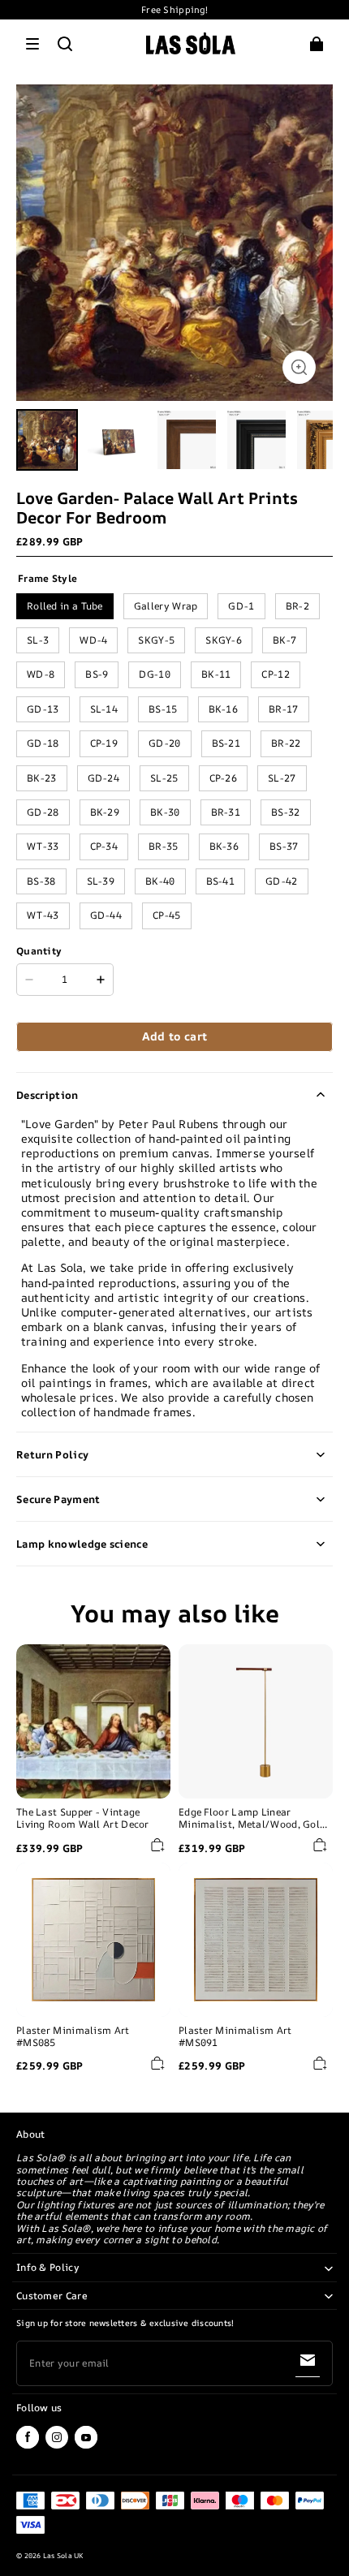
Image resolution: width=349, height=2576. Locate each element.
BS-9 (97, 674)
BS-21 (226, 743)
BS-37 (284, 846)
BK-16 (224, 709)
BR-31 (226, 812)
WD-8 (41, 674)
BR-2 (297, 606)
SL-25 (164, 778)
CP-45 (167, 915)
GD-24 (104, 778)
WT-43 (43, 915)
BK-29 (105, 812)
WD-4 (93, 640)
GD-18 (43, 743)
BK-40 (160, 881)
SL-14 (104, 709)
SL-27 (282, 778)
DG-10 (155, 674)
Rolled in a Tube (65, 606)
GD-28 (43, 812)
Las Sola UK (63, 2556)
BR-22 (286, 743)
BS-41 (221, 881)
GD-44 (106, 915)
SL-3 (38, 640)
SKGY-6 (224, 640)
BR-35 (164, 846)
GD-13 (43, 709)
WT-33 (43, 846)
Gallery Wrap (166, 606)
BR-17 (284, 709)
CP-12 (276, 674)
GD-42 (282, 881)
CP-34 (104, 846)
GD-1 (241, 606)
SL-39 (101, 881)
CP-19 (104, 743)
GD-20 (165, 743)
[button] (32, 44)
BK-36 (224, 846)
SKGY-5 (156, 640)
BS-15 (163, 709)
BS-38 (41, 881)
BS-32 (286, 812)
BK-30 (165, 812)
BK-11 (216, 674)
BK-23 (42, 778)
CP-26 (224, 778)
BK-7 (284, 640)
